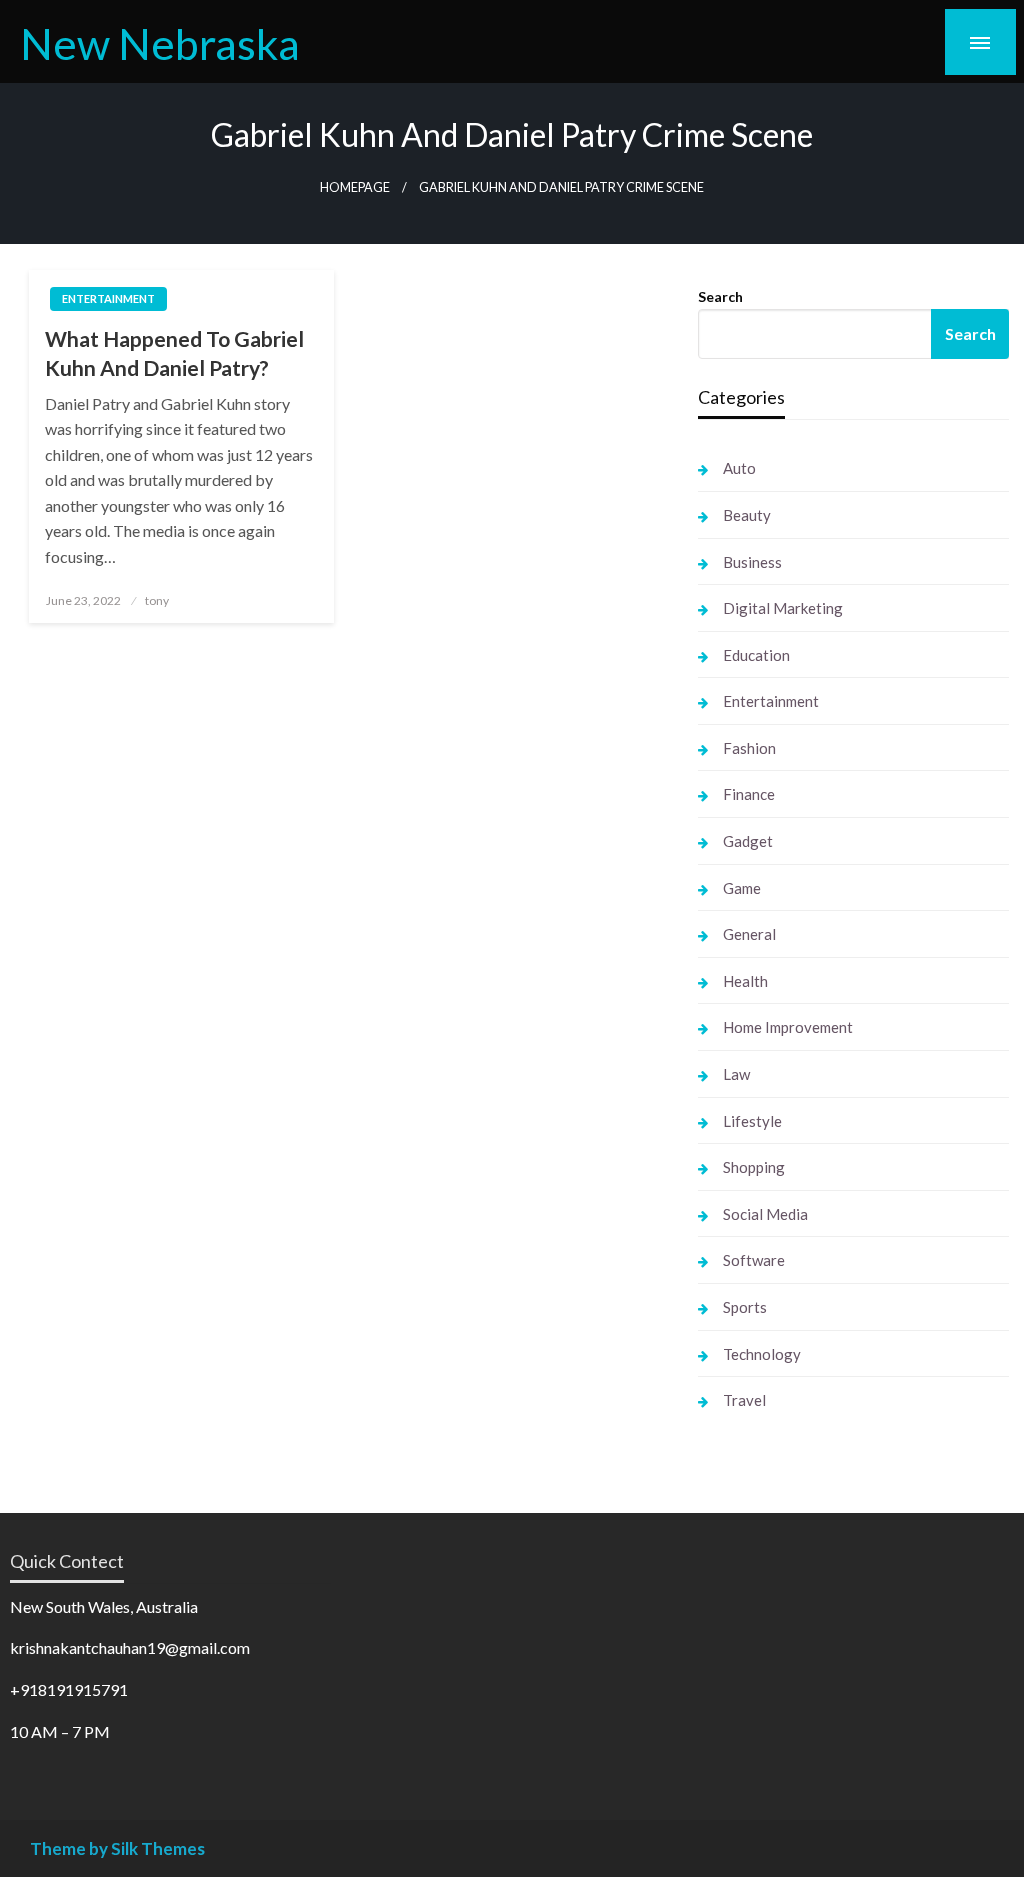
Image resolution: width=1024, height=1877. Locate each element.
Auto (739, 468)
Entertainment (108, 298)
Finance (749, 794)
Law (736, 1074)
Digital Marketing (783, 608)
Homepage (355, 187)
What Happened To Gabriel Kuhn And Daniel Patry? (174, 353)
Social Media (765, 1214)
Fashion (749, 748)
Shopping (754, 1167)
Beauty (747, 515)
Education (756, 655)
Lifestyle (752, 1121)
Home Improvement (788, 1027)
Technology (762, 1354)
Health (745, 981)
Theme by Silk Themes (117, 1848)
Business (752, 562)
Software (754, 1260)
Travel (744, 1400)
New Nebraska (160, 43)
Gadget (748, 841)
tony (157, 600)
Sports (745, 1307)
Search (720, 296)
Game (742, 888)
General (749, 934)
